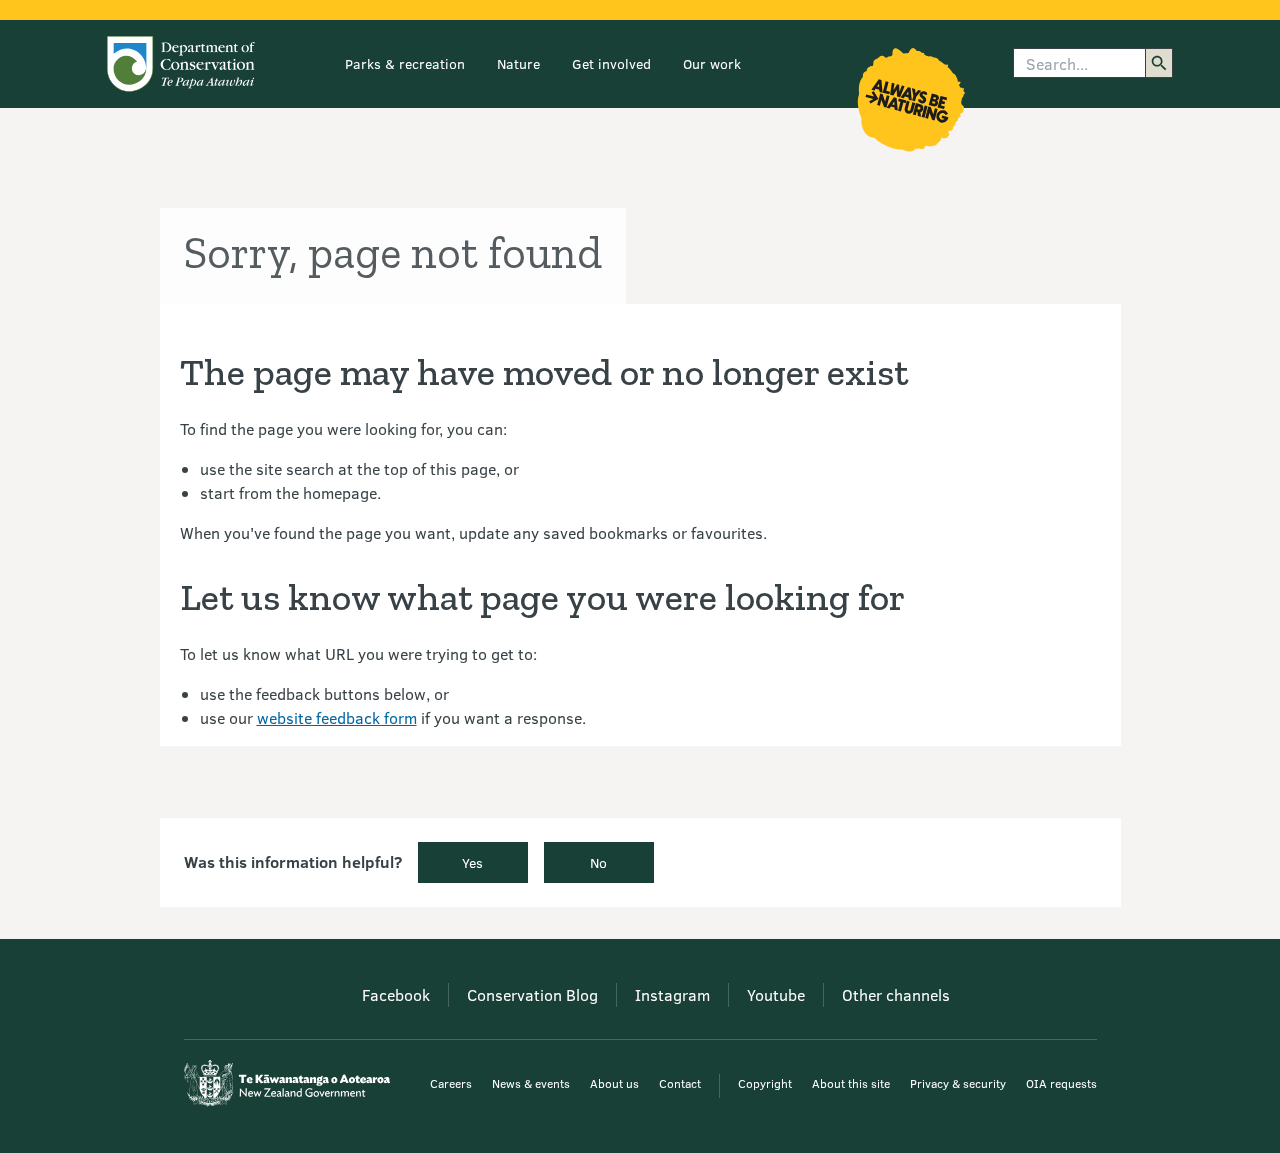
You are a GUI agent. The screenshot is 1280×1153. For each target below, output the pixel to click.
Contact (680, 1083)
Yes (472, 862)
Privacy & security (958, 1083)
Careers (451, 1083)
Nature (518, 63)
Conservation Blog (532, 994)
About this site (851, 1083)
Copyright (765, 1083)
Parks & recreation (405, 63)
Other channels (896, 994)
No (598, 862)
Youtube (776, 994)
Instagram (672, 994)
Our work (712, 63)
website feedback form (337, 717)
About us (614, 1083)
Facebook (396, 994)
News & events (531, 1083)
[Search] (1159, 63)
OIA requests (1061, 1083)
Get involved (611, 63)
